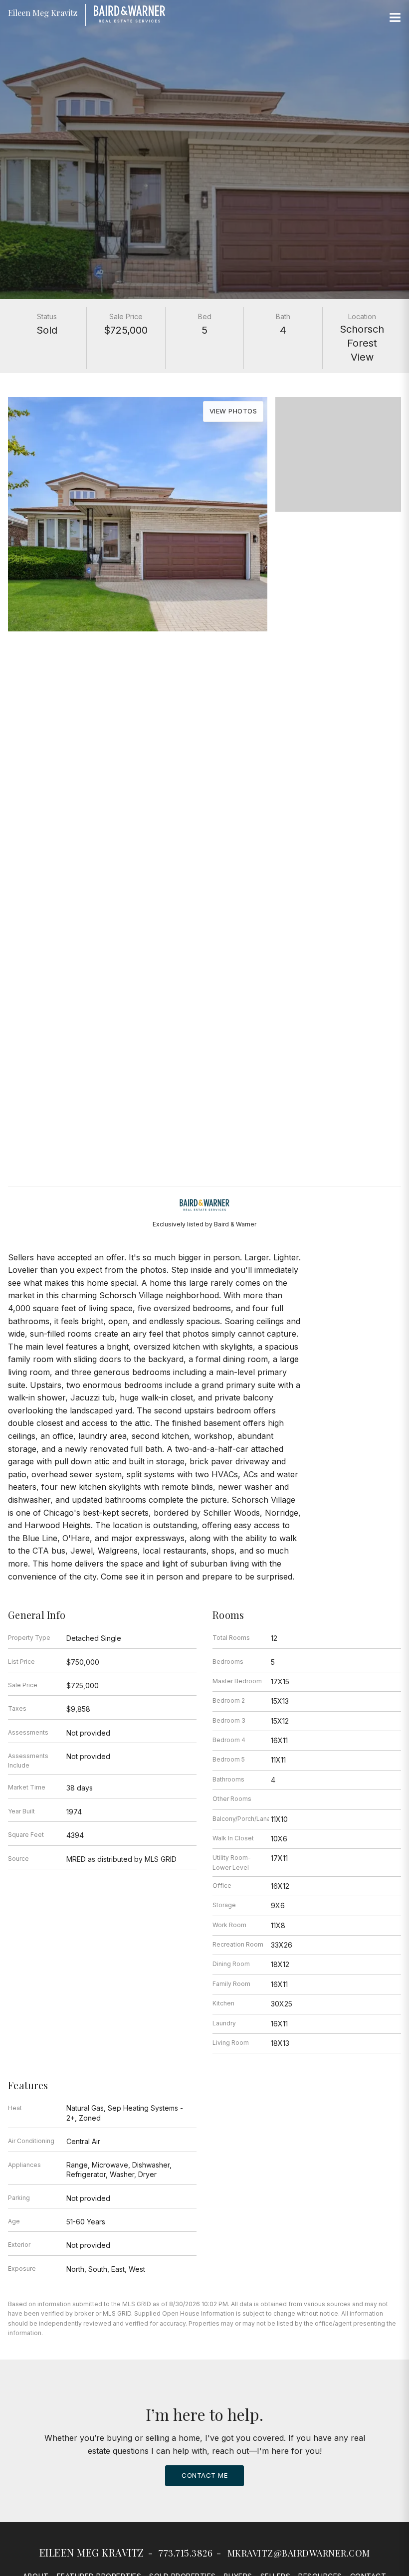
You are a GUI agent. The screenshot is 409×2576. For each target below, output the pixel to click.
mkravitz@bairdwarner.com (299, 2553)
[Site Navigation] (395, 18)
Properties (204, 665)
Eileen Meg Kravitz (92, 2552)
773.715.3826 (186, 2553)
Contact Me (204, 2475)
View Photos (233, 411)
